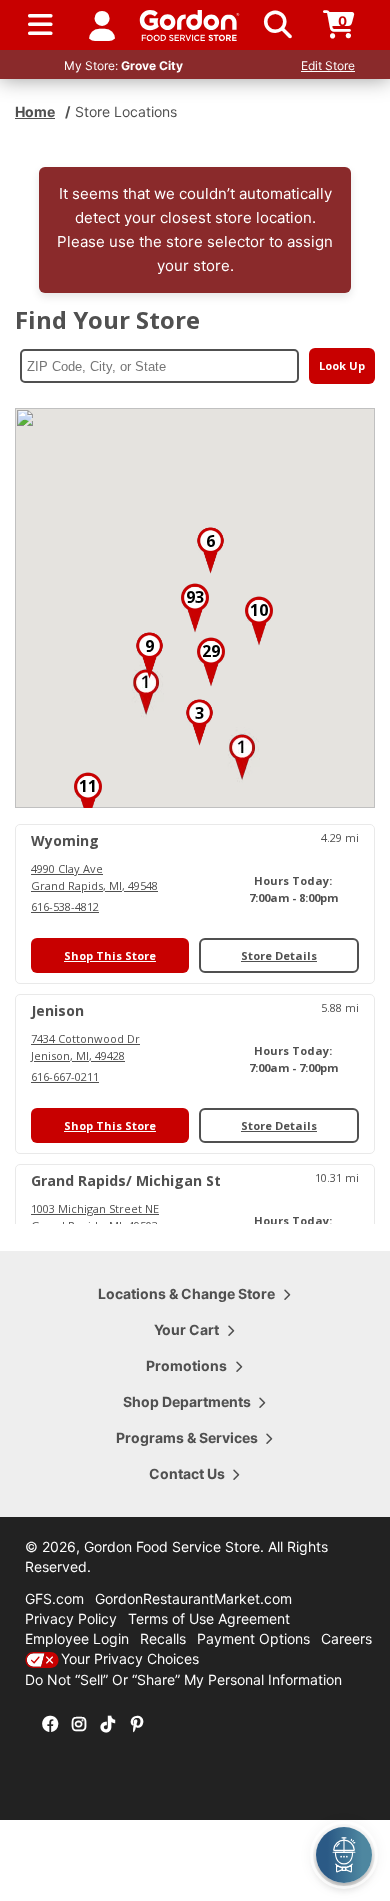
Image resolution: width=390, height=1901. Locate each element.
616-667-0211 (65, 1076)
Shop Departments (187, 1401)
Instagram (79, 1725)
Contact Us (187, 1473)
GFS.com (54, 1598)
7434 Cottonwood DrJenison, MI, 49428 (85, 1047)
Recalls (163, 1638)
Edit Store (328, 65)
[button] (146, 692)
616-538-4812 (65, 906)
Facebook (50, 1725)
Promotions (186, 1365)
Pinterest (137, 1725)
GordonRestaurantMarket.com (193, 1598)
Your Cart (186, 1329)
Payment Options (253, 1638)
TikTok (108, 1725)
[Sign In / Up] (102, 25)
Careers (346, 1638)
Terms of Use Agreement (209, 1618)
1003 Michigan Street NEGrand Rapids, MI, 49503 (95, 1217)
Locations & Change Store (186, 1293)
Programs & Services (187, 1437)
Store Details (279, 955)
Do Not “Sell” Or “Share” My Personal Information (183, 1679)
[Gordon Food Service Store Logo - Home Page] (189, 25)
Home (35, 111)
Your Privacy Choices (130, 1658)
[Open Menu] (40, 25)
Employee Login (77, 1638)
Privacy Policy (71, 1618)
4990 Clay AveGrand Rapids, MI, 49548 (94, 877)
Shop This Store (110, 955)
